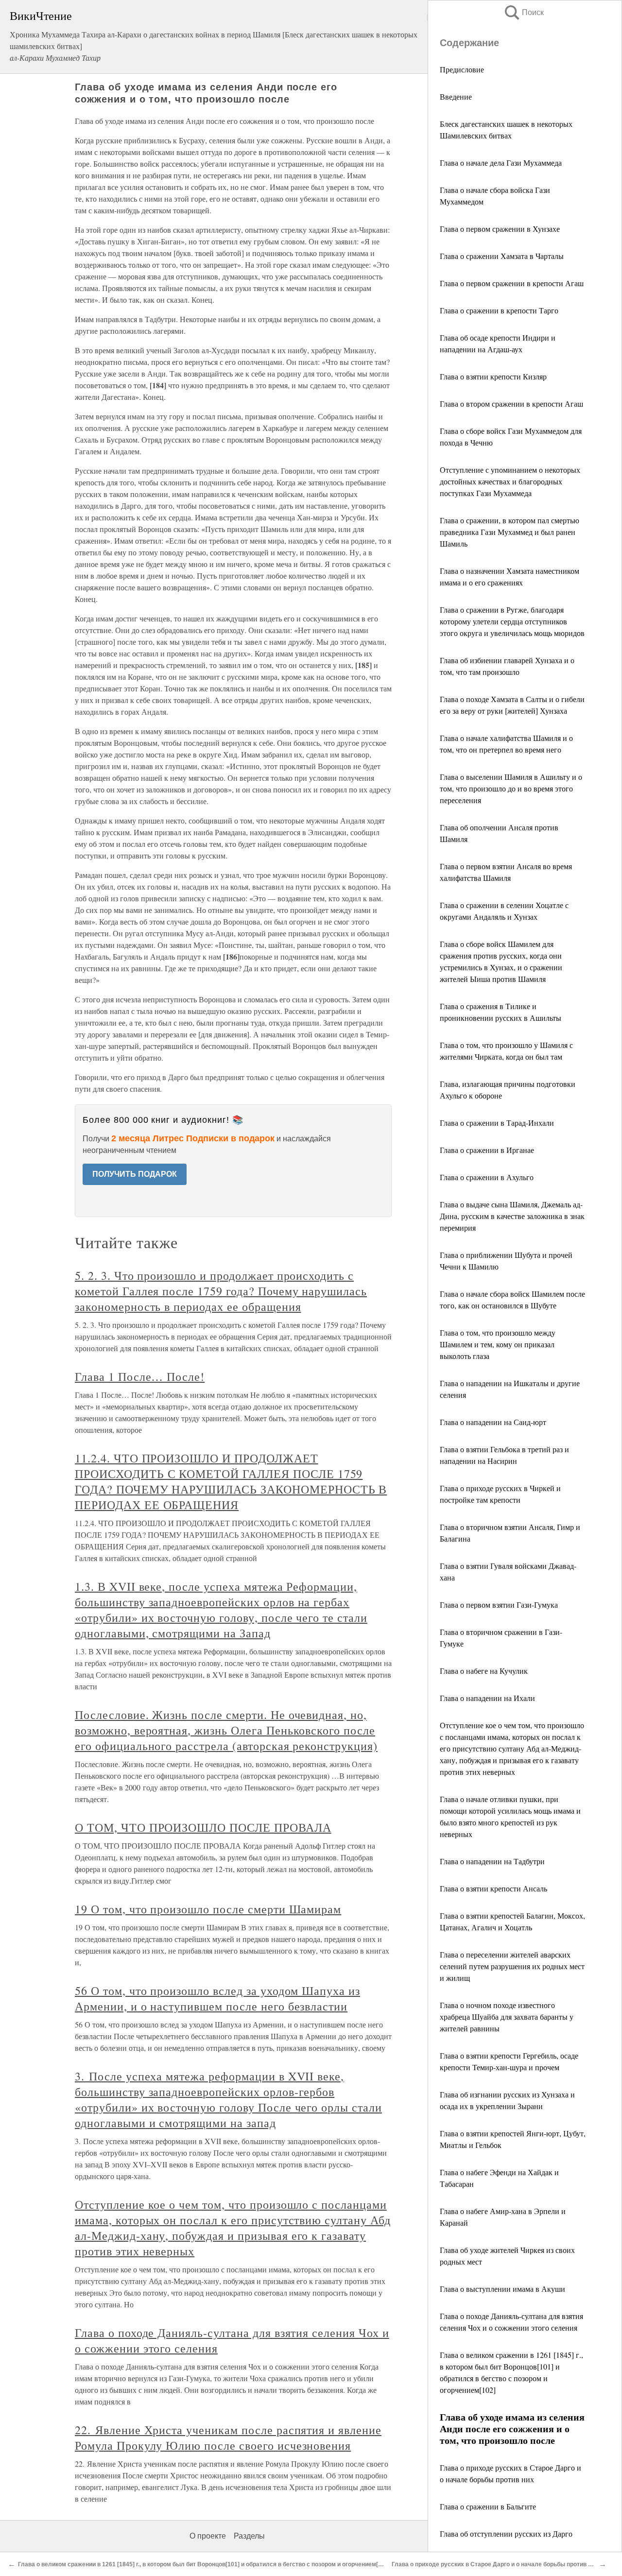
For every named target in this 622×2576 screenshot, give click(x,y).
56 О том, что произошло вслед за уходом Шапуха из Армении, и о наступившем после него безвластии (217, 1998)
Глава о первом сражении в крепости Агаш (512, 283)
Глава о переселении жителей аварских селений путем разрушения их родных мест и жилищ (512, 1966)
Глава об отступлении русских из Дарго (506, 2533)
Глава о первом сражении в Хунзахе (500, 229)
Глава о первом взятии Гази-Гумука (499, 1605)
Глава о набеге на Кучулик (484, 1671)
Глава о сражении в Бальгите (488, 2506)
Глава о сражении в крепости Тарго (499, 310)
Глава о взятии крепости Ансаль (493, 1888)
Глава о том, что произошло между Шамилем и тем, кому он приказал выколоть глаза (498, 1344)
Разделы (249, 2536)
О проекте (208, 2536)
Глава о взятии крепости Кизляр (493, 376)
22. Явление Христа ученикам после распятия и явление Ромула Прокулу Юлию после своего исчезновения (228, 2438)
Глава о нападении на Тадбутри (492, 1861)
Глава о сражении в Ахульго (487, 1177)
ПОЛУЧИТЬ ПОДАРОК (135, 1174)
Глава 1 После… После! (140, 1376)
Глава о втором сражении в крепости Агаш (511, 404)
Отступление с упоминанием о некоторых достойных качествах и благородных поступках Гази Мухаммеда (510, 481)
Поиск (523, 12)
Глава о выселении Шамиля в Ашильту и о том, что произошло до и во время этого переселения (511, 788)
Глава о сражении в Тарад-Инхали (497, 1123)
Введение (456, 96)
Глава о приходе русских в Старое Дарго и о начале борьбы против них (495, 2564)
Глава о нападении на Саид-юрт (493, 1422)
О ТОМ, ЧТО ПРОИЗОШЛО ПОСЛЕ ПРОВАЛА (203, 1827)
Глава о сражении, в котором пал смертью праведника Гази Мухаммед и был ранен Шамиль (510, 532)
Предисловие (462, 69)
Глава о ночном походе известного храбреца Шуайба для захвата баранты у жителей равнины (507, 2017)
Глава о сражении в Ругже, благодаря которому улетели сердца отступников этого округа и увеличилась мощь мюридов (512, 621)
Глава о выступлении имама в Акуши (502, 2289)
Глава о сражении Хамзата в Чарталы (502, 256)
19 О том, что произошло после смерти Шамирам (208, 1909)
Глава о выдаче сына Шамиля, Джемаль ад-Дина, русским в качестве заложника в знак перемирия (512, 1216)
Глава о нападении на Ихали (487, 1698)
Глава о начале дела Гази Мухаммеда (501, 163)
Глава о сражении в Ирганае (487, 1150)
